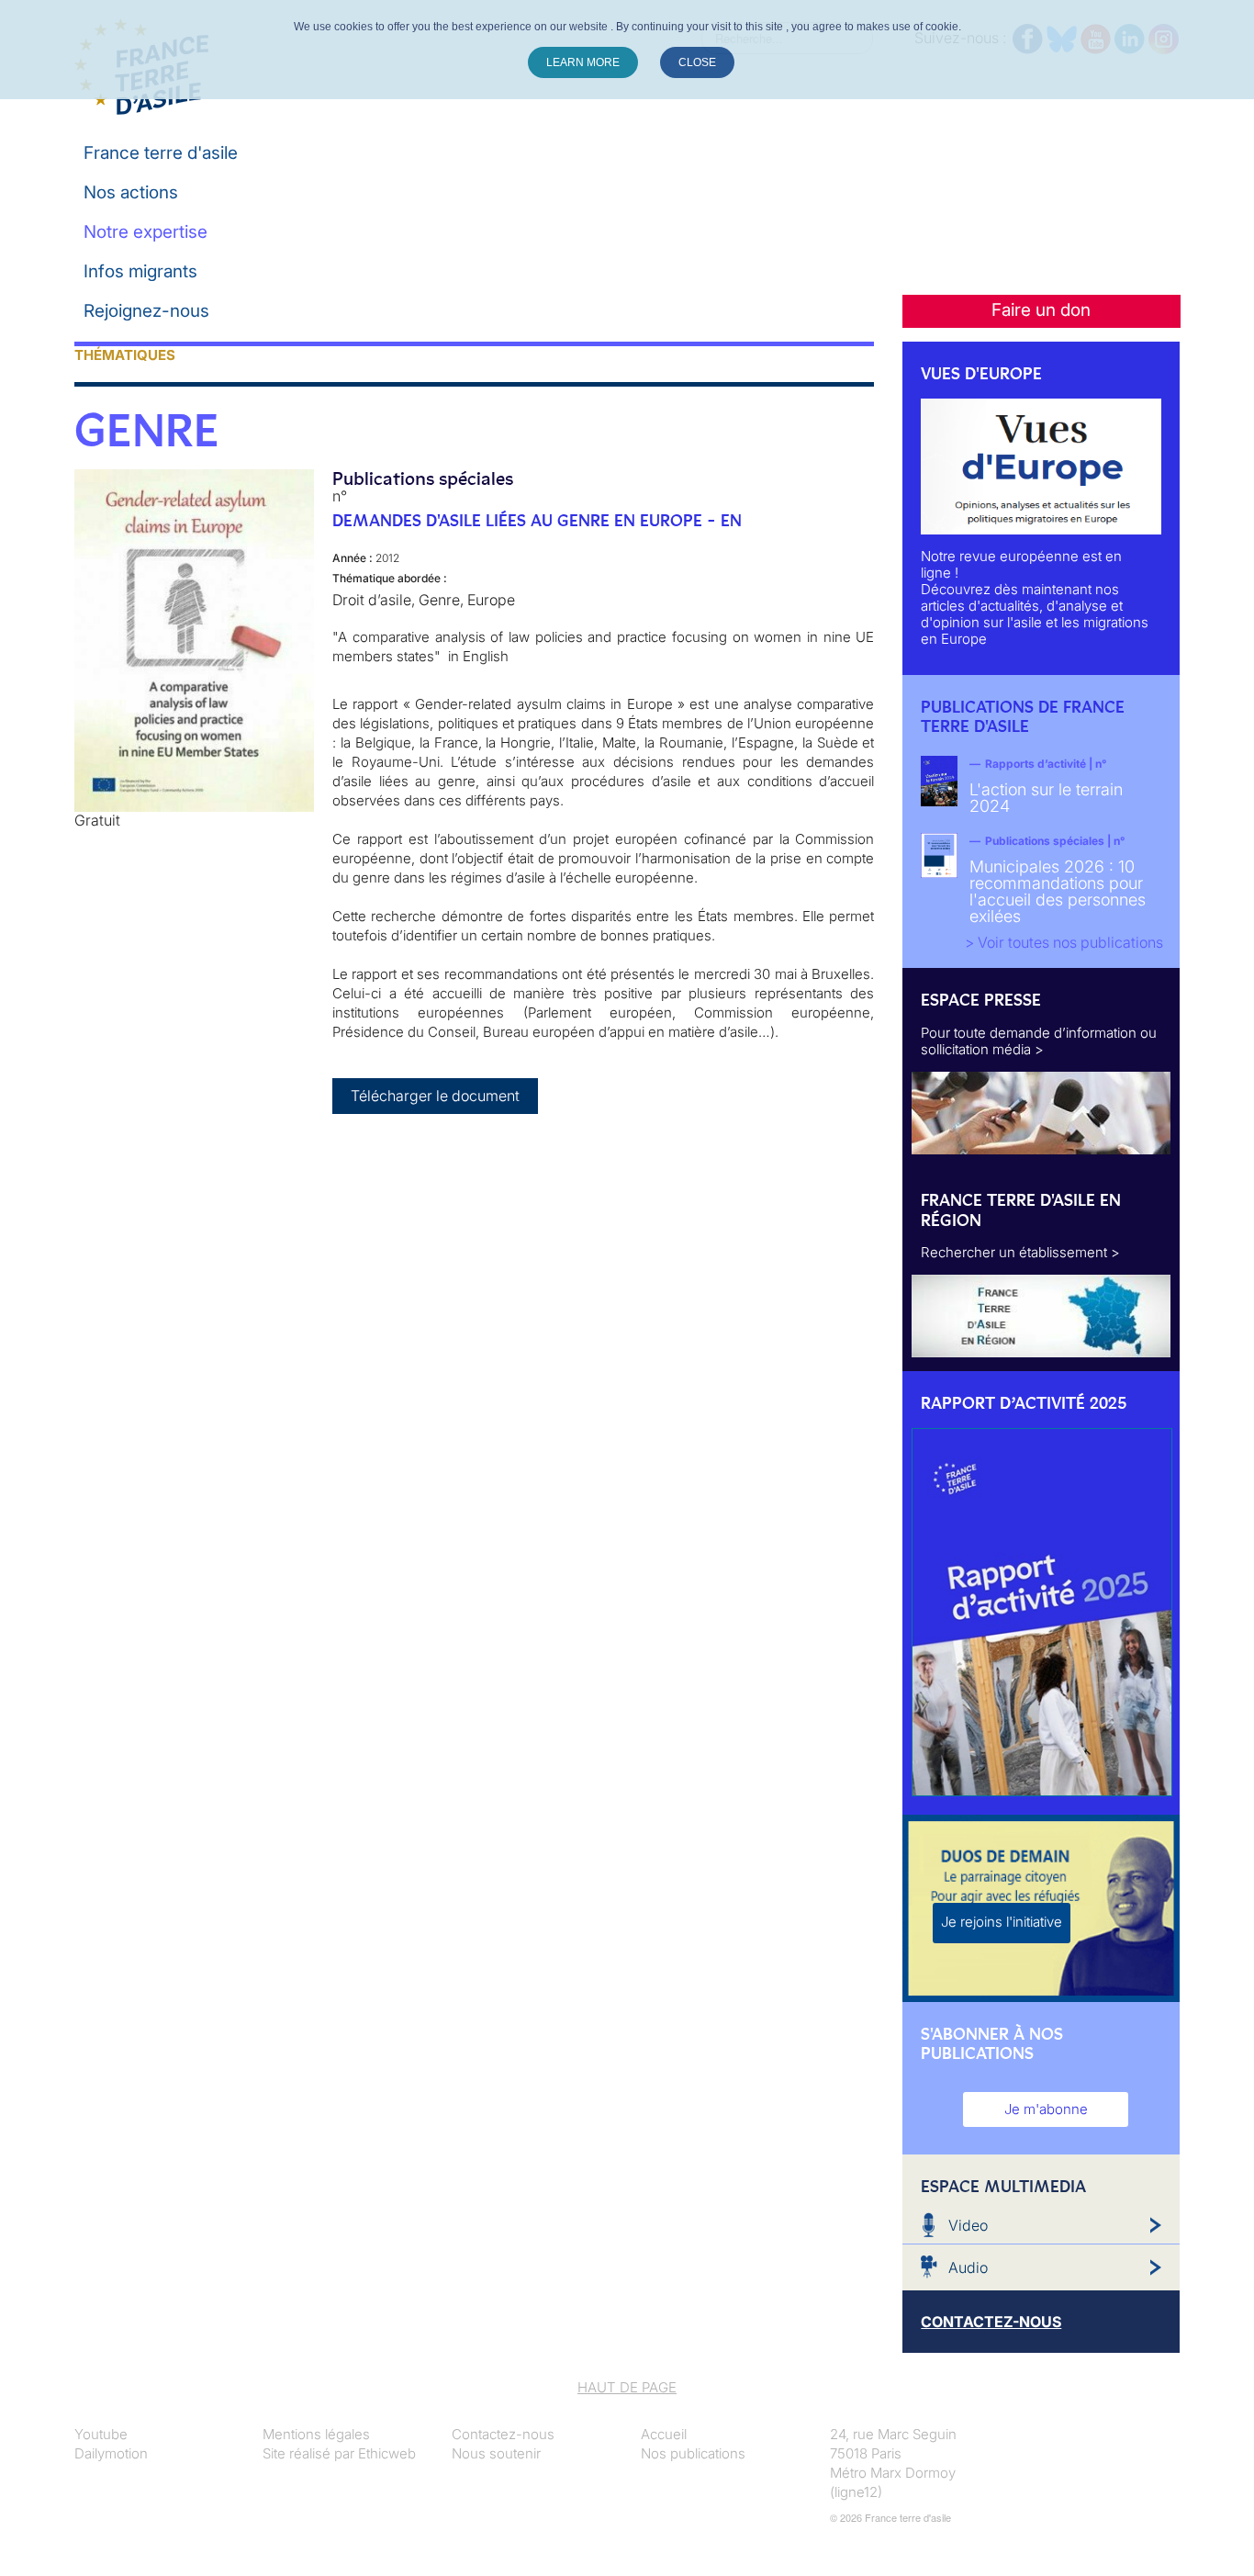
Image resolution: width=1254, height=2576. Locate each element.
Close (697, 62)
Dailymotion (111, 2453)
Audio (968, 2267)
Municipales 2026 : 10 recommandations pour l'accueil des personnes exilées (1058, 891)
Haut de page (627, 2387)
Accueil (664, 2434)
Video (968, 2225)
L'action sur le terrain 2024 (1046, 798)
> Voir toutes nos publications (1064, 942)
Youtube (101, 2434)
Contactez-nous (503, 2434)
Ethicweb (387, 2453)
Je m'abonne (1046, 2109)
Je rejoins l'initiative (1002, 1922)
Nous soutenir (496, 2453)
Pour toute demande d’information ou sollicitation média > (1039, 1041)
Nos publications (693, 2453)
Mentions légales (316, 2434)
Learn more (583, 62)
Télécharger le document (435, 1096)
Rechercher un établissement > (1020, 1252)
